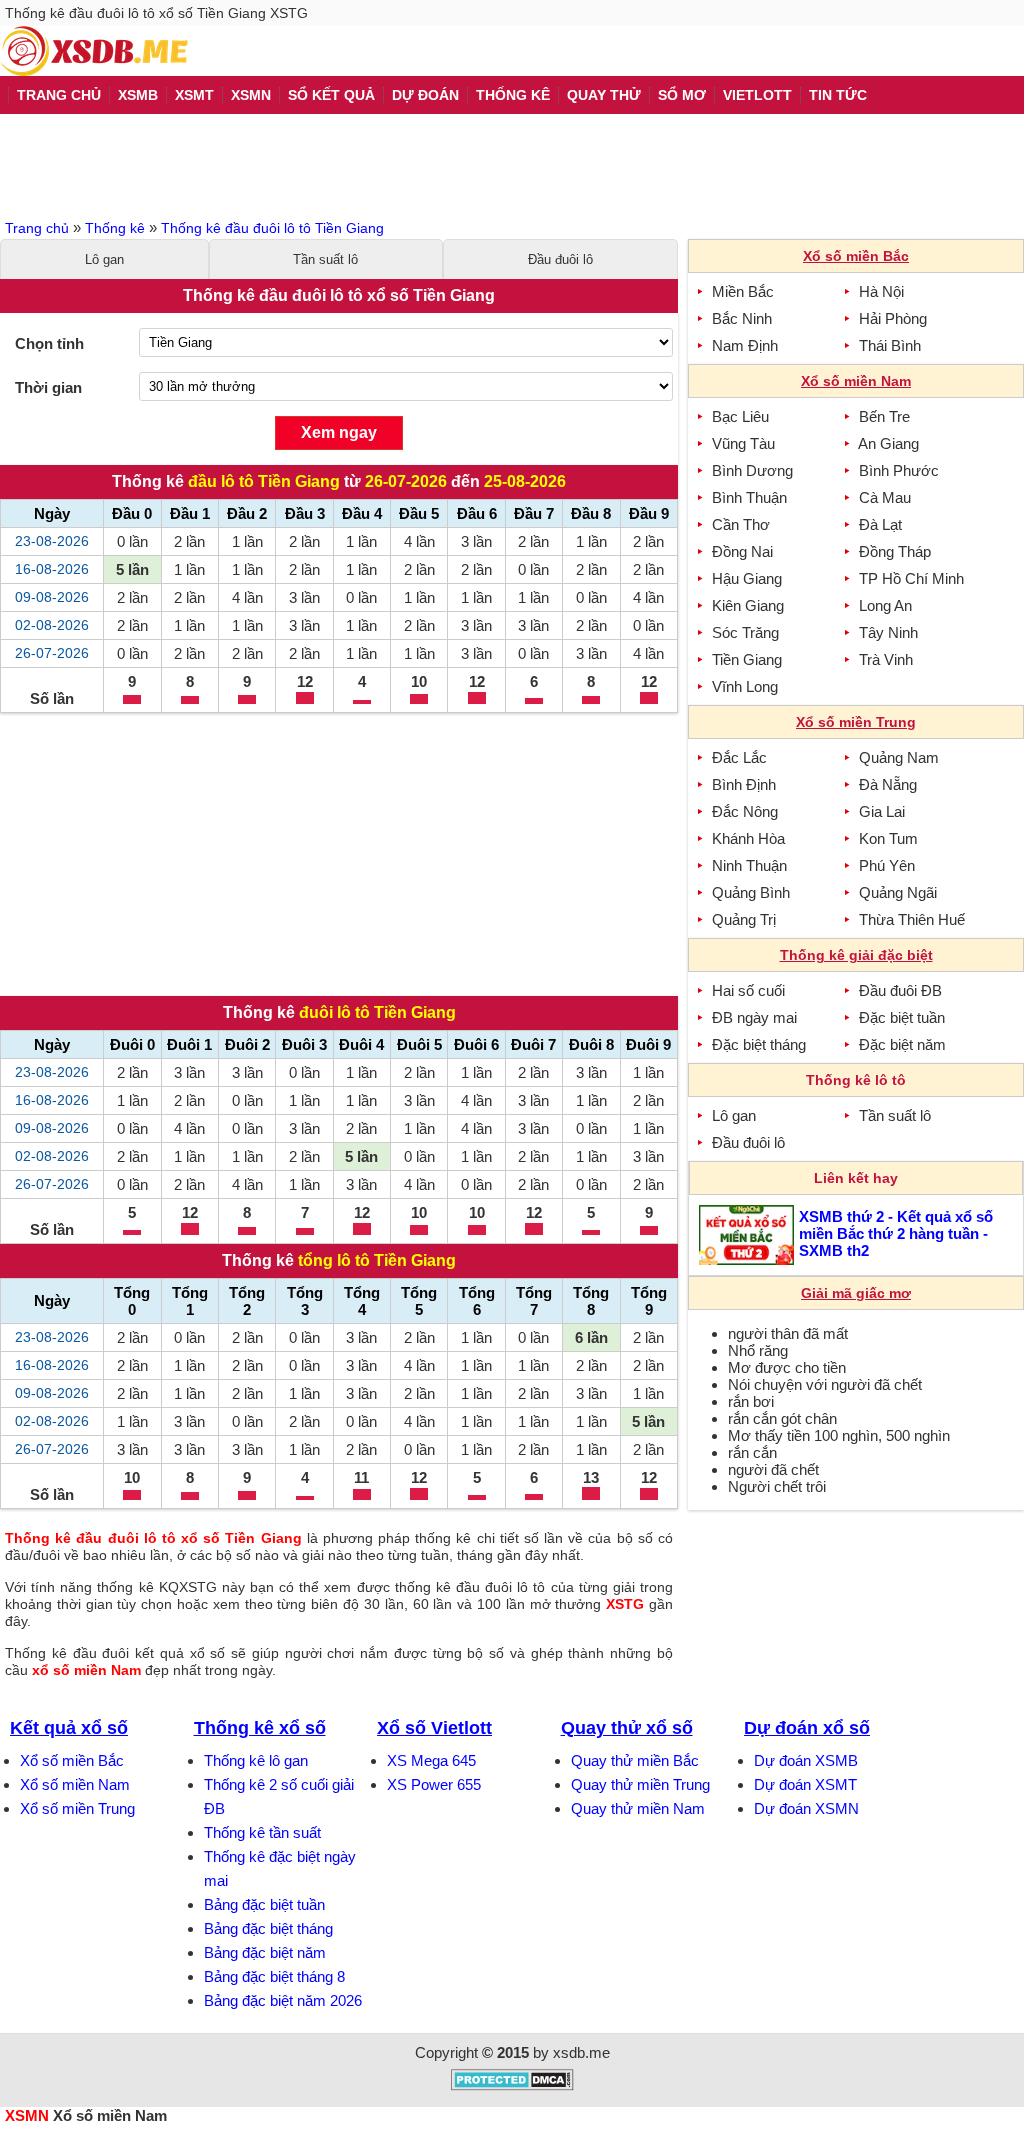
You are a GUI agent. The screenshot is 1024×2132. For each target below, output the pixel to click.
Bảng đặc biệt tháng (268, 1928)
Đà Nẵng (888, 784)
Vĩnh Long (745, 686)
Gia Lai (882, 811)
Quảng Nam (899, 757)
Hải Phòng (893, 318)
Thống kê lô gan (256, 1760)
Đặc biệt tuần (902, 1017)
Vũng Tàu (743, 443)
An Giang (888, 443)
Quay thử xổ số (627, 1728)
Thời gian (48, 387)
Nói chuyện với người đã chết (825, 1384)
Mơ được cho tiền (787, 1367)
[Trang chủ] (94, 51)
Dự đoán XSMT (805, 1784)
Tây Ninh (888, 632)
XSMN (27, 2115)
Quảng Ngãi (898, 892)
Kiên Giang (748, 605)
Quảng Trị (744, 919)
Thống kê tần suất (262, 1832)
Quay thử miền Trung (640, 1784)
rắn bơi (751, 1401)
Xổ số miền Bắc (72, 1760)
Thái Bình (890, 345)
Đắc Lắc (739, 757)
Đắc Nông (745, 811)
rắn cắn (752, 1452)
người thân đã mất (788, 1333)
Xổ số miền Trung (77, 1808)
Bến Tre (884, 416)
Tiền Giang (747, 659)
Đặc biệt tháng (759, 1044)
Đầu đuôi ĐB (900, 990)
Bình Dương (752, 470)
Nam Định (745, 345)
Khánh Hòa (748, 838)
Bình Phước (899, 470)
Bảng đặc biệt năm (265, 1952)
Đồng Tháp (895, 551)
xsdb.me (581, 2052)
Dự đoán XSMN (806, 1808)
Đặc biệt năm (902, 1044)
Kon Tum (888, 838)
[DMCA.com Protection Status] (512, 2085)
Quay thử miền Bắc (635, 1760)
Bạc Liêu (740, 416)
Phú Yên (887, 865)
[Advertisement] (512, 164)
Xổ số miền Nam (75, 1784)
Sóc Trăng (745, 632)
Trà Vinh (886, 659)
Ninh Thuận (749, 865)
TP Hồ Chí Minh (911, 578)
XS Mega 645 (431, 1760)
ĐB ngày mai (754, 1017)
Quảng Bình (751, 892)
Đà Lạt (880, 524)
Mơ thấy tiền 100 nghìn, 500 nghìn (839, 1435)
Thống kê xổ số (260, 1728)
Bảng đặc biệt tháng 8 (274, 1976)
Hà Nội (881, 291)
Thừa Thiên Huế (912, 919)
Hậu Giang (747, 578)
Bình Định (744, 784)
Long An (885, 605)
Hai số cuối (748, 990)
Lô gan (104, 259)
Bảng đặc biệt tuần (264, 1904)
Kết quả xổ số (69, 1728)
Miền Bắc (743, 291)
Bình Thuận (749, 497)
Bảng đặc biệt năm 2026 (283, 2000)
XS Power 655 (434, 1784)
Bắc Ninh (742, 318)
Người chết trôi (777, 1486)
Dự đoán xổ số (807, 1728)
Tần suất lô (325, 259)
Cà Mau (885, 497)
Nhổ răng (758, 1350)
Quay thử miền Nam (638, 1808)
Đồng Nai (742, 551)
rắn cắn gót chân (782, 1418)
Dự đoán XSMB (806, 1760)
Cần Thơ (741, 524)
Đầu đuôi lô (560, 259)
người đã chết (773, 1469)
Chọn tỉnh (49, 343)
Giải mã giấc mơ (856, 1293)
